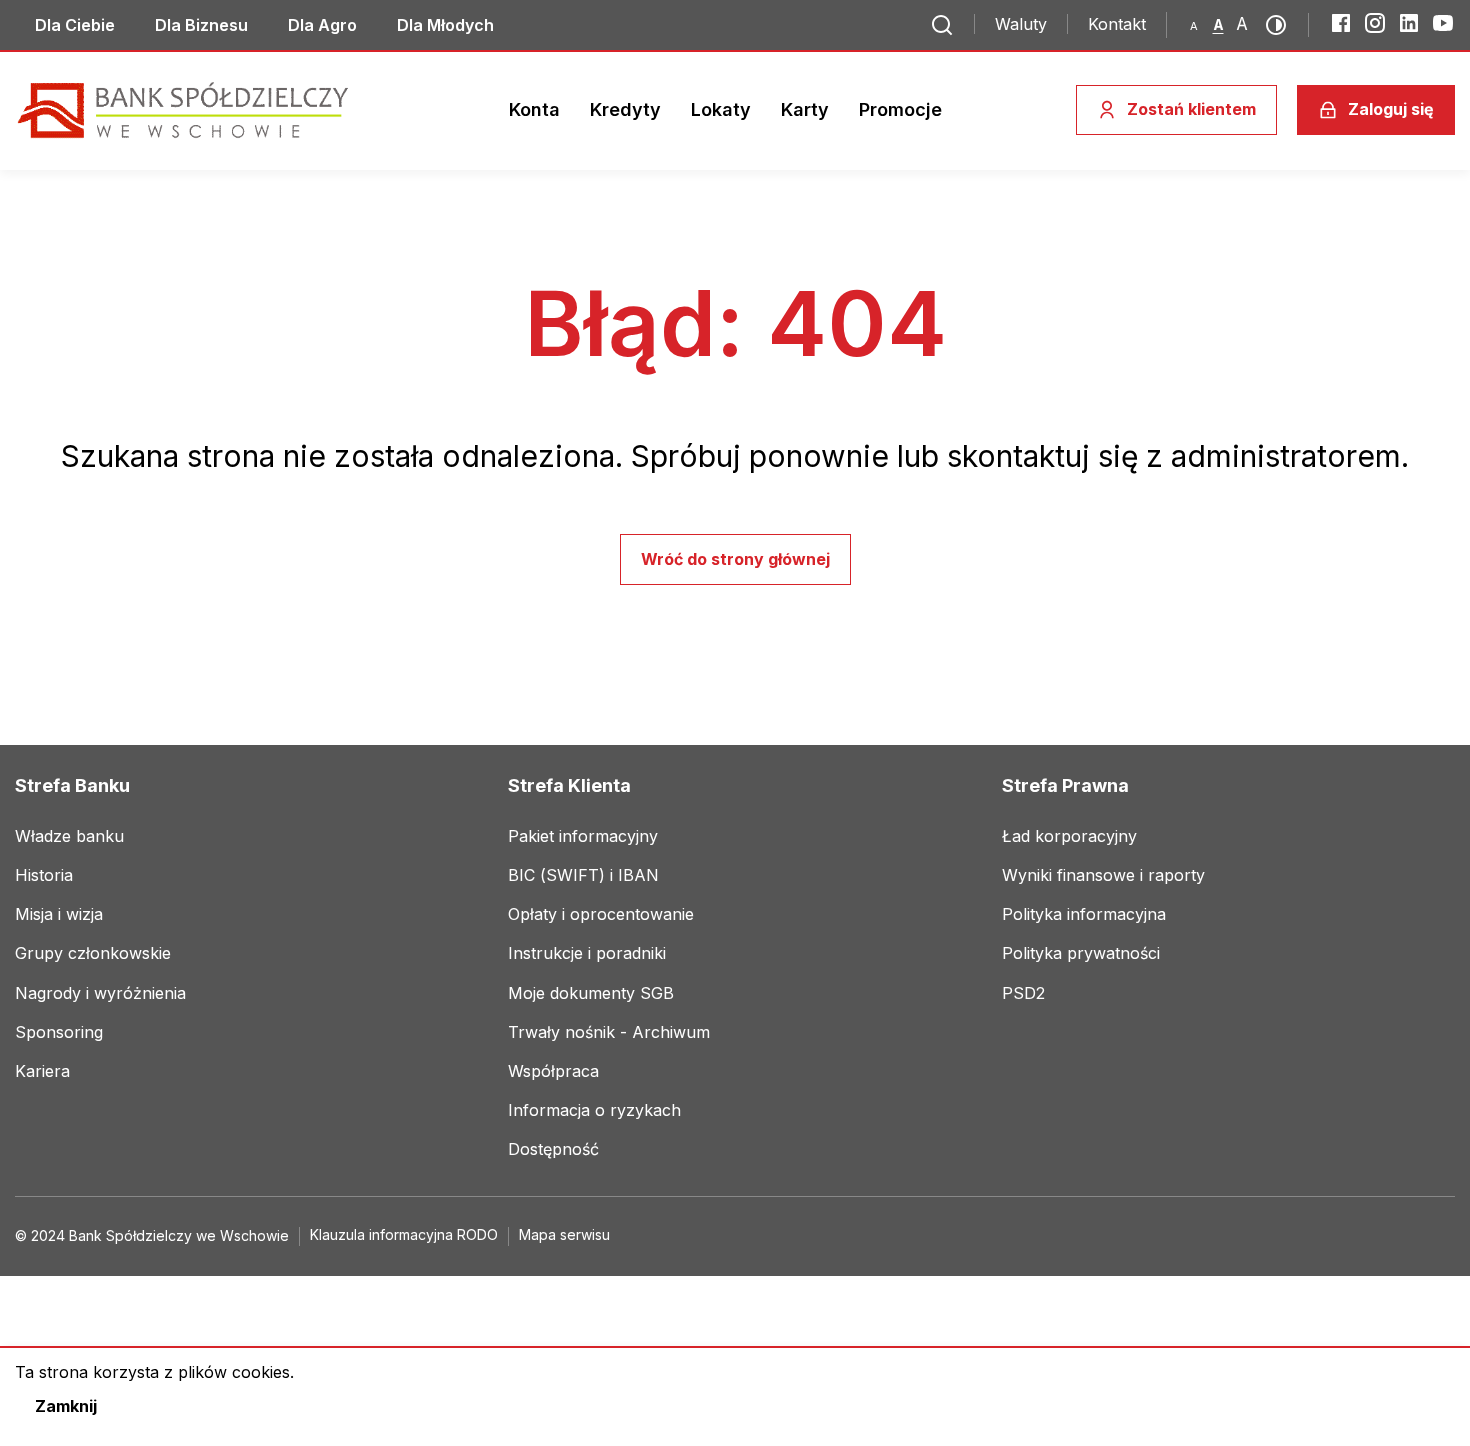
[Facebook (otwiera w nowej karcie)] (1341, 23)
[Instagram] (1375, 23)
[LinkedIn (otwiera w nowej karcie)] (1409, 23)
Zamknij (66, 1406)
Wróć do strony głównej (735, 559)
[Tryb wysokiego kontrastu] (1281, 25)
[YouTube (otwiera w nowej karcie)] (1443, 23)
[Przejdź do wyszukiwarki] (942, 25)
